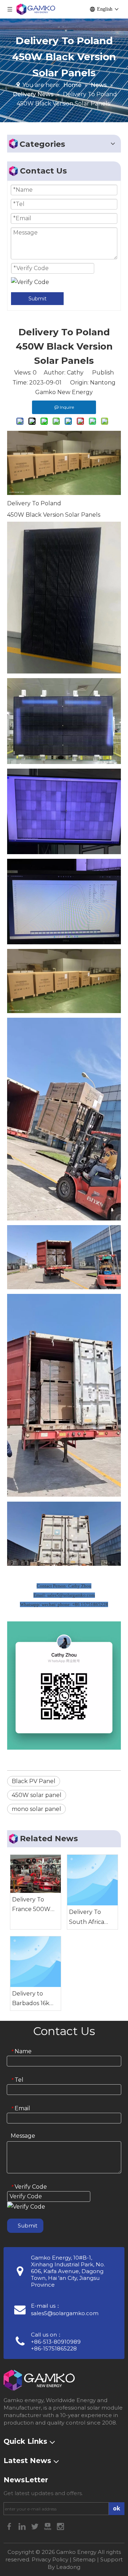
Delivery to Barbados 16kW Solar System (34, 1999)
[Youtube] (48, 2526)
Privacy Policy (50, 2559)
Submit (38, 299)
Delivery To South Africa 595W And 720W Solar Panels (87, 1917)
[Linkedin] (23, 2526)
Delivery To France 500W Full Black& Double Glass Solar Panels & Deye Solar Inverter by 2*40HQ (32, 1905)
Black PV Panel (34, 1781)
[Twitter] (36, 2526)
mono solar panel (36, 1809)
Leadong (68, 2567)
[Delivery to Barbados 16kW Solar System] (36, 1962)
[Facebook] (10, 2526)
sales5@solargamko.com (65, 2313)
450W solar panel (37, 1795)
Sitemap (84, 2559)
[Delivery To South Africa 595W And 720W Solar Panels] (92, 1880)
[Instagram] (60, 2526)
